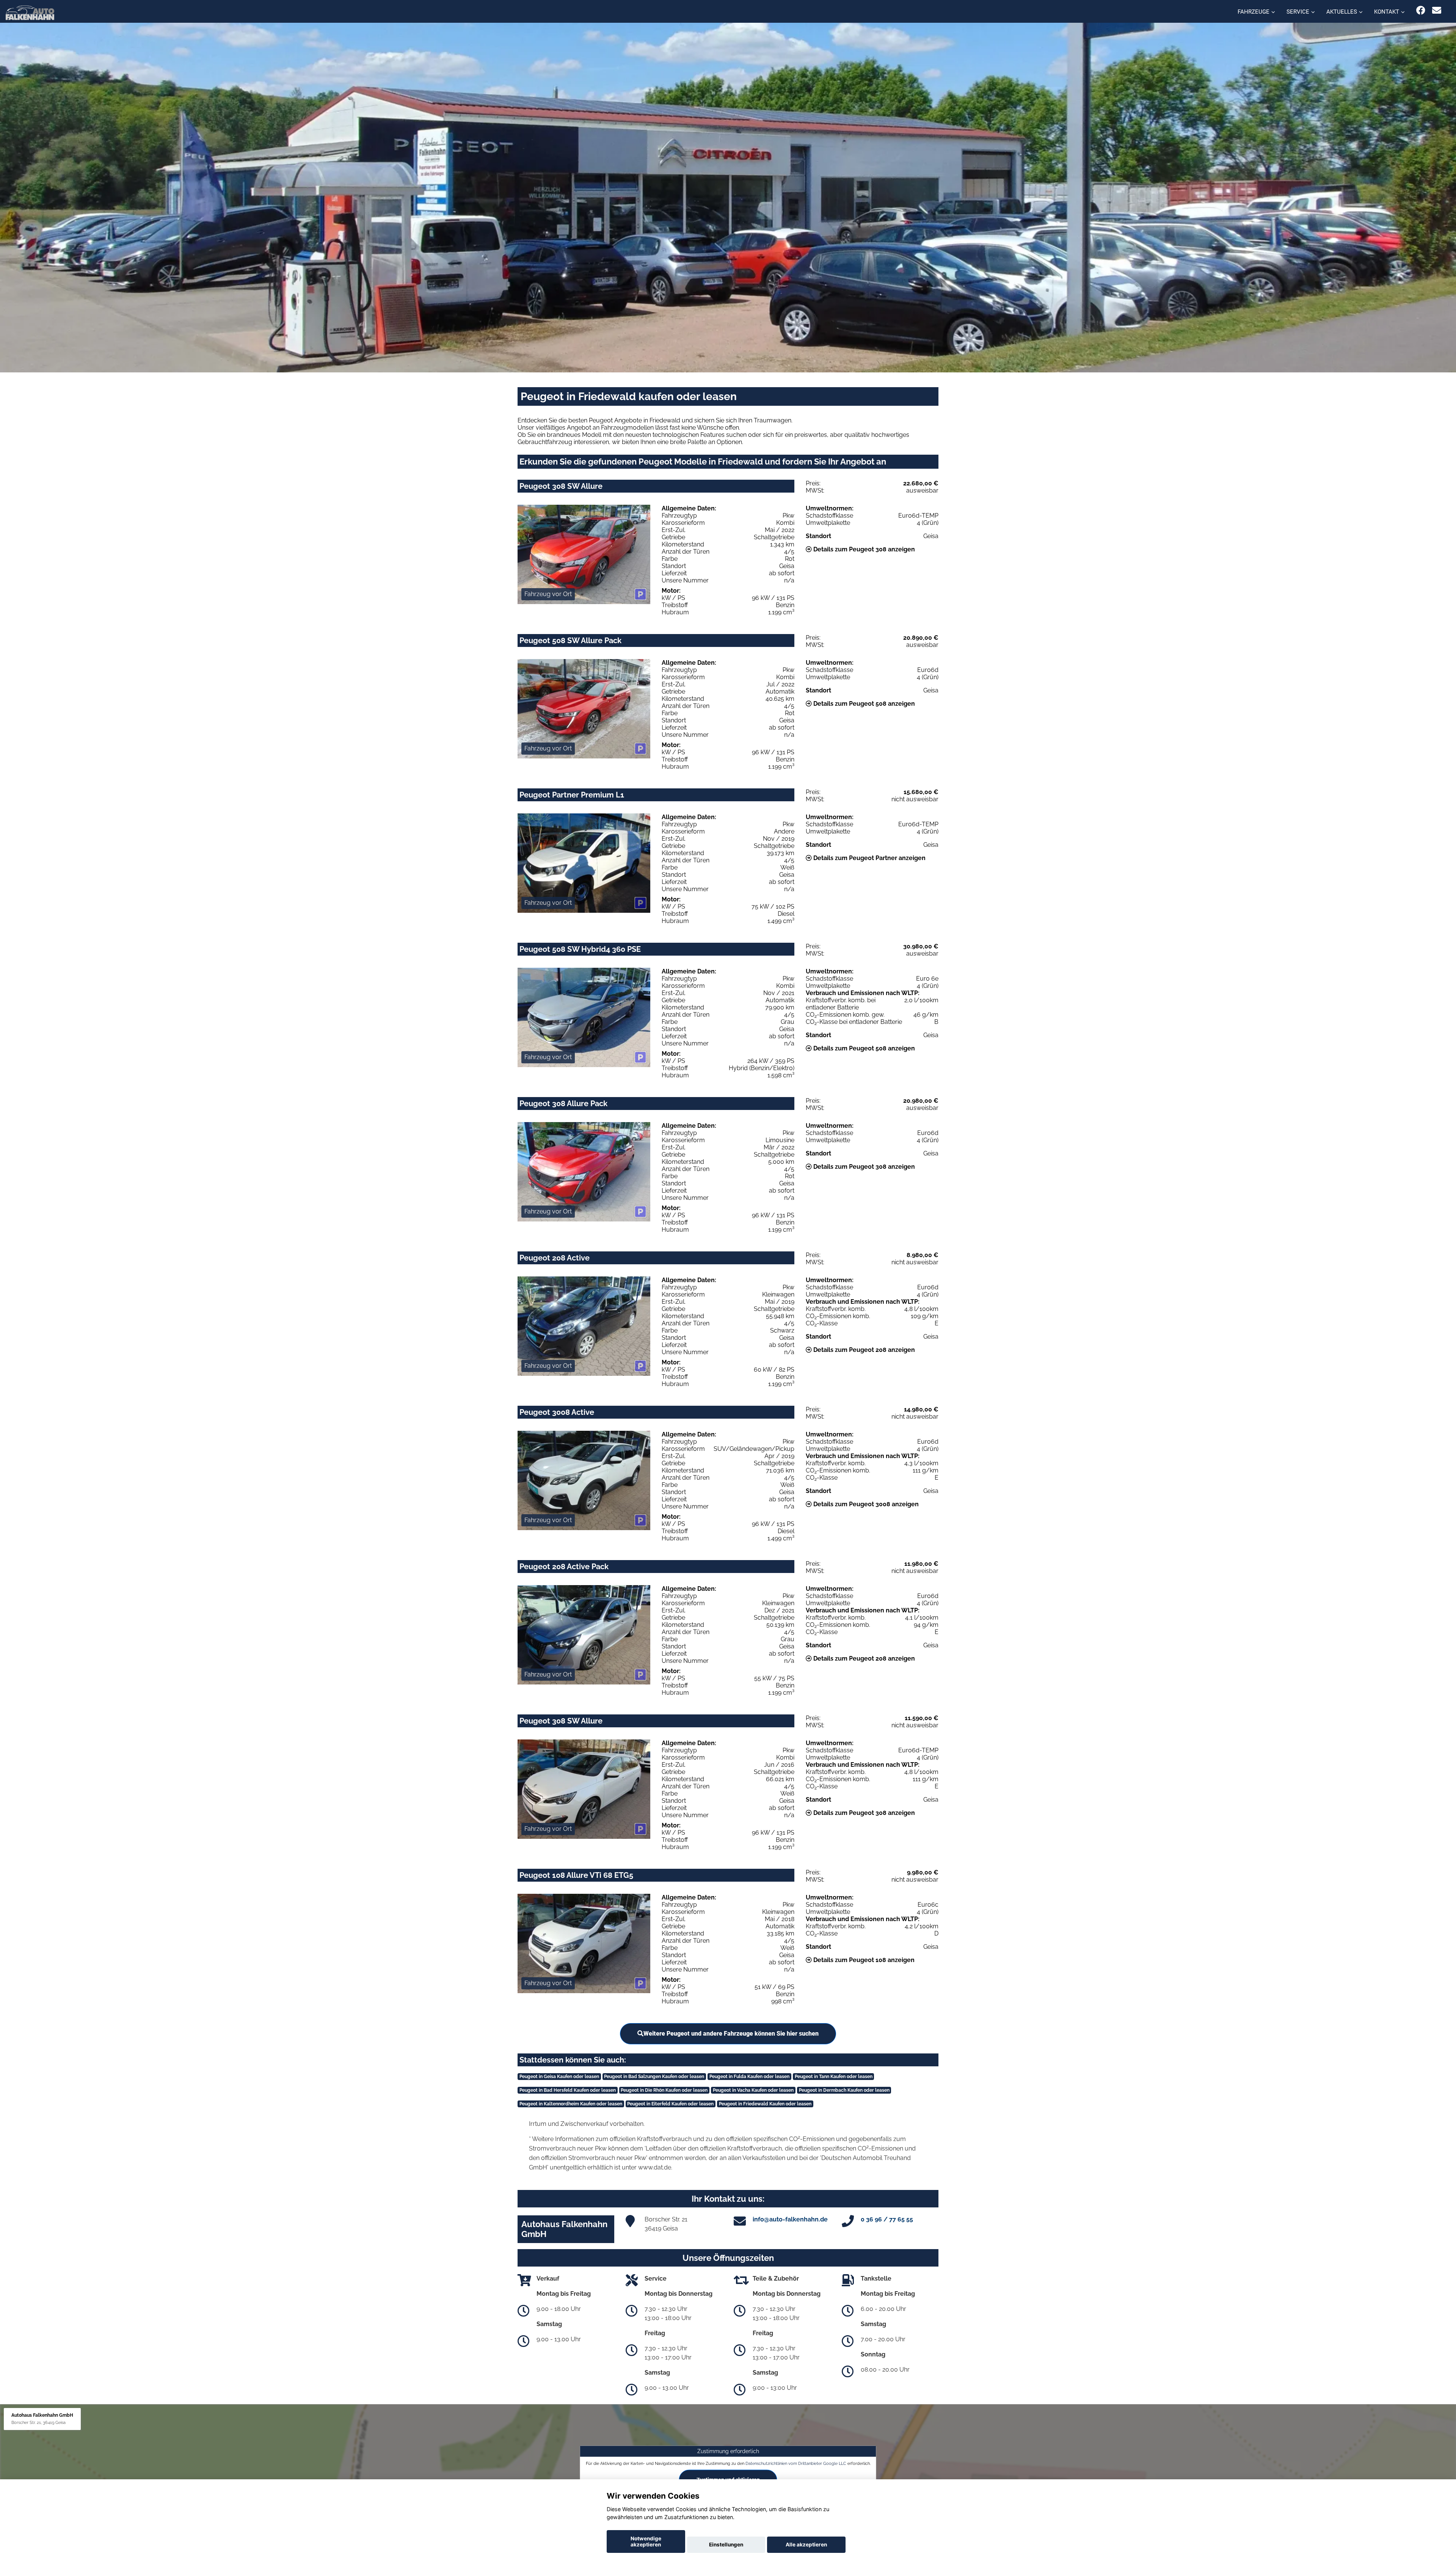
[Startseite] (30, 12)
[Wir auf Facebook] (1421, 10)
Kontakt (1387, 12)
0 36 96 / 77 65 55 (887, 2219)
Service (1298, 12)
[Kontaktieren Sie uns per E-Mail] (1437, 10)
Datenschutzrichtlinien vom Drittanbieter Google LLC (796, 2463)
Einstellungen (726, 2545)
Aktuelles (1342, 12)
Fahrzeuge (1254, 12)
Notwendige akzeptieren (646, 2541)
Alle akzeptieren (806, 2545)
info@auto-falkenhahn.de (790, 2219)
